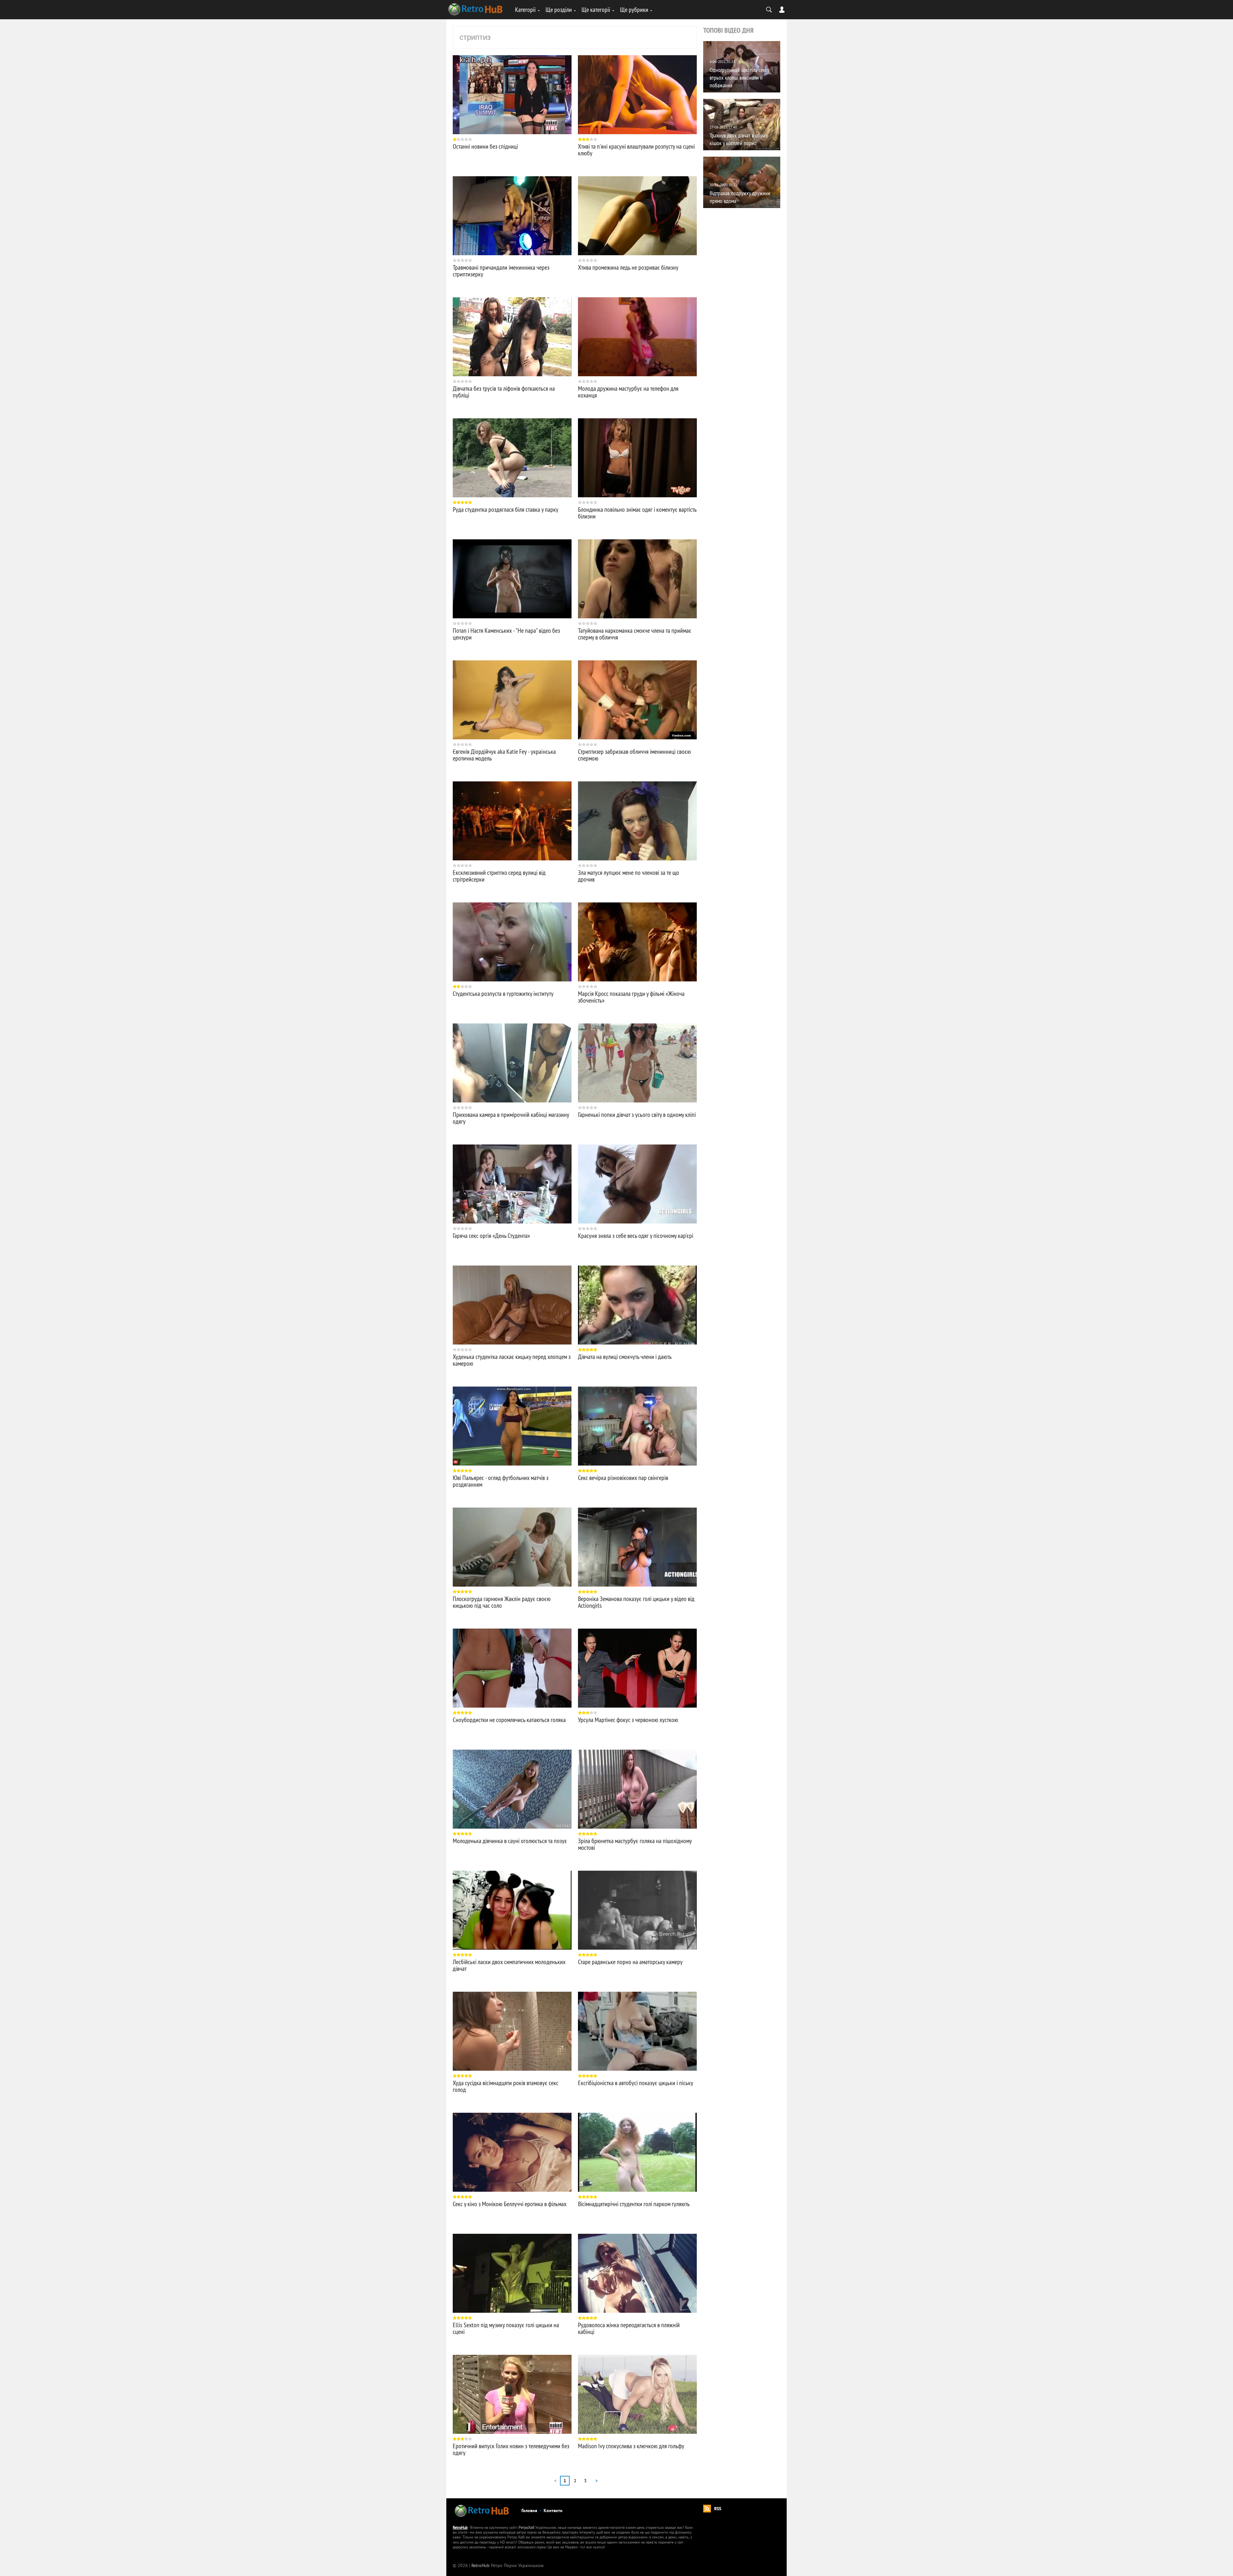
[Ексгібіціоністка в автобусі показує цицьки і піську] (637, 2031)
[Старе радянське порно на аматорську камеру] (637, 1910)
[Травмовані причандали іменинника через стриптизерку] (512, 216)
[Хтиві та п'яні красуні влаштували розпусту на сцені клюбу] (637, 95)
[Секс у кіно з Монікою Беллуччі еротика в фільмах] (512, 2152)
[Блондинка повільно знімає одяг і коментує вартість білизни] (637, 458)
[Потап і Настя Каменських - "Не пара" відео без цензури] (512, 579)
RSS (718, 2509)
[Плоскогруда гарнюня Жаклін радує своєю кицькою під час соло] (512, 1547)
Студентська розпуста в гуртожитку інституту (503, 993)
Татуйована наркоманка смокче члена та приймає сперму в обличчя (635, 634)
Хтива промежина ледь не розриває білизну (628, 267)
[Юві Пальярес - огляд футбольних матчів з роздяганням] (512, 1426)
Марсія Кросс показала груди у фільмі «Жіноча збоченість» (631, 997)
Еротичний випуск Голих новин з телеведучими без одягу (511, 2449)
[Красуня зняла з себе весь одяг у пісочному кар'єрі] (637, 1184)
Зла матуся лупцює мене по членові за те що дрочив (629, 876)
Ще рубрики (634, 9)
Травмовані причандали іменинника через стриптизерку (501, 271)
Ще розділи (559, 9)
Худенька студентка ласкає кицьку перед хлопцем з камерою (512, 1360)
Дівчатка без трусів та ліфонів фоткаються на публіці (504, 392)
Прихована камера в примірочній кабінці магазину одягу (511, 1118)
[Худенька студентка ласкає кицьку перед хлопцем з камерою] (512, 1305)
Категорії (525, 9)
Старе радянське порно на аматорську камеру (630, 1962)
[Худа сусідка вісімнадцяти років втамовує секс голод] (512, 2031)
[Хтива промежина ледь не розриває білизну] (637, 216)
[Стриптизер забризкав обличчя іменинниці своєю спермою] (637, 700)
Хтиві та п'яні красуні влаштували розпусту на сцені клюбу (636, 150)
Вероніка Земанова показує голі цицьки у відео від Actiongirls (636, 1602)
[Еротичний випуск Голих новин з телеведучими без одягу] (512, 2394)
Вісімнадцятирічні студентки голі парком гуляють (634, 2204)
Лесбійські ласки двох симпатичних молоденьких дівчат (509, 1965)
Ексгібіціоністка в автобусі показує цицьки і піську (636, 2083)
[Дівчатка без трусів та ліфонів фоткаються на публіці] (512, 337)
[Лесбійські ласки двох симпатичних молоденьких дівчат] (512, 1910)
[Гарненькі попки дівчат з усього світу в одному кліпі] (637, 1063)
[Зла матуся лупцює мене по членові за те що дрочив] (637, 821)
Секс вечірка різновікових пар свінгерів (623, 1478)
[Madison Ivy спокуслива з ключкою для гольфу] (637, 2394)
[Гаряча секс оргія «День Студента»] (512, 1184)
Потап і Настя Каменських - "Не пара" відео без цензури (506, 634)
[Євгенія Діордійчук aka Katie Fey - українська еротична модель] (512, 700)
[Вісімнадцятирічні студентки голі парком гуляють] (637, 2152)
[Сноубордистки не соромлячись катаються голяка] (512, 1668)
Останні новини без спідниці (485, 146)
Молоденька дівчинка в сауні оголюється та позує (510, 1841)
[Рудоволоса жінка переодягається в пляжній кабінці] (637, 2273)
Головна (529, 2511)
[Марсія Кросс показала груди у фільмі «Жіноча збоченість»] (637, 942)
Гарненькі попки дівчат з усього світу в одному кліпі (637, 1114)
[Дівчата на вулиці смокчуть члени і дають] (637, 1305)
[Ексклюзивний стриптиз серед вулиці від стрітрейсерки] (512, 821)
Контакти (553, 2511)
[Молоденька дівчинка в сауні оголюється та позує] (512, 1789)
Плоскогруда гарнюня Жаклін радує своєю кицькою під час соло (502, 1602)
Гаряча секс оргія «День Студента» (491, 1236)
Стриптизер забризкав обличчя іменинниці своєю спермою (634, 755)
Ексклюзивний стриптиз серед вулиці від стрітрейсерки (499, 876)
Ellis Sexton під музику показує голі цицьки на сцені (506, 2328)
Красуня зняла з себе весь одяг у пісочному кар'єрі (636, 1236)
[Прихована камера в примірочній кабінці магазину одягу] (512, 1063)
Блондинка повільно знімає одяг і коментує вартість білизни (637, 513)
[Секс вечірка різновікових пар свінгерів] (637, 1426)
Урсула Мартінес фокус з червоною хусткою (628, 1720)
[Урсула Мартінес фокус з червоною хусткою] (637, 1668)
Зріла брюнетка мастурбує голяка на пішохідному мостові (635, 1844)
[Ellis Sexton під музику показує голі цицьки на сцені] (512, 2273)
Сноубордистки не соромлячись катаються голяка (509, 1720)
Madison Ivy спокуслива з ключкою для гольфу (631, 2446)
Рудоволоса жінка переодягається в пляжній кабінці (629, 2328)
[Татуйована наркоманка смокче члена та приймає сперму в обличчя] (637, 579)
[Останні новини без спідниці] (512, 95)
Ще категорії (596, 9)
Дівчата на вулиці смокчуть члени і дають (625, 1357)
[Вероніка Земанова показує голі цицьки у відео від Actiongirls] (637, 1547)
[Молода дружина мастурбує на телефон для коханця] (637, 337)
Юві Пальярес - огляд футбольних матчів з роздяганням (501, 1481)
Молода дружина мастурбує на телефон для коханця (628, 392)
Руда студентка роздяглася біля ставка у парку (506, 509)
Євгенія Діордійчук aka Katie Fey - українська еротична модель (504, 755)
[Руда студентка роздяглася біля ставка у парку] (512, 458)
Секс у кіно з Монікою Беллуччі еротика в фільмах (510, 2204)
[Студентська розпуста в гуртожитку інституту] (512, 942)
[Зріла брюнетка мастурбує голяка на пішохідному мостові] (637, 1789)
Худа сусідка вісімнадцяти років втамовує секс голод (506, 2086)
